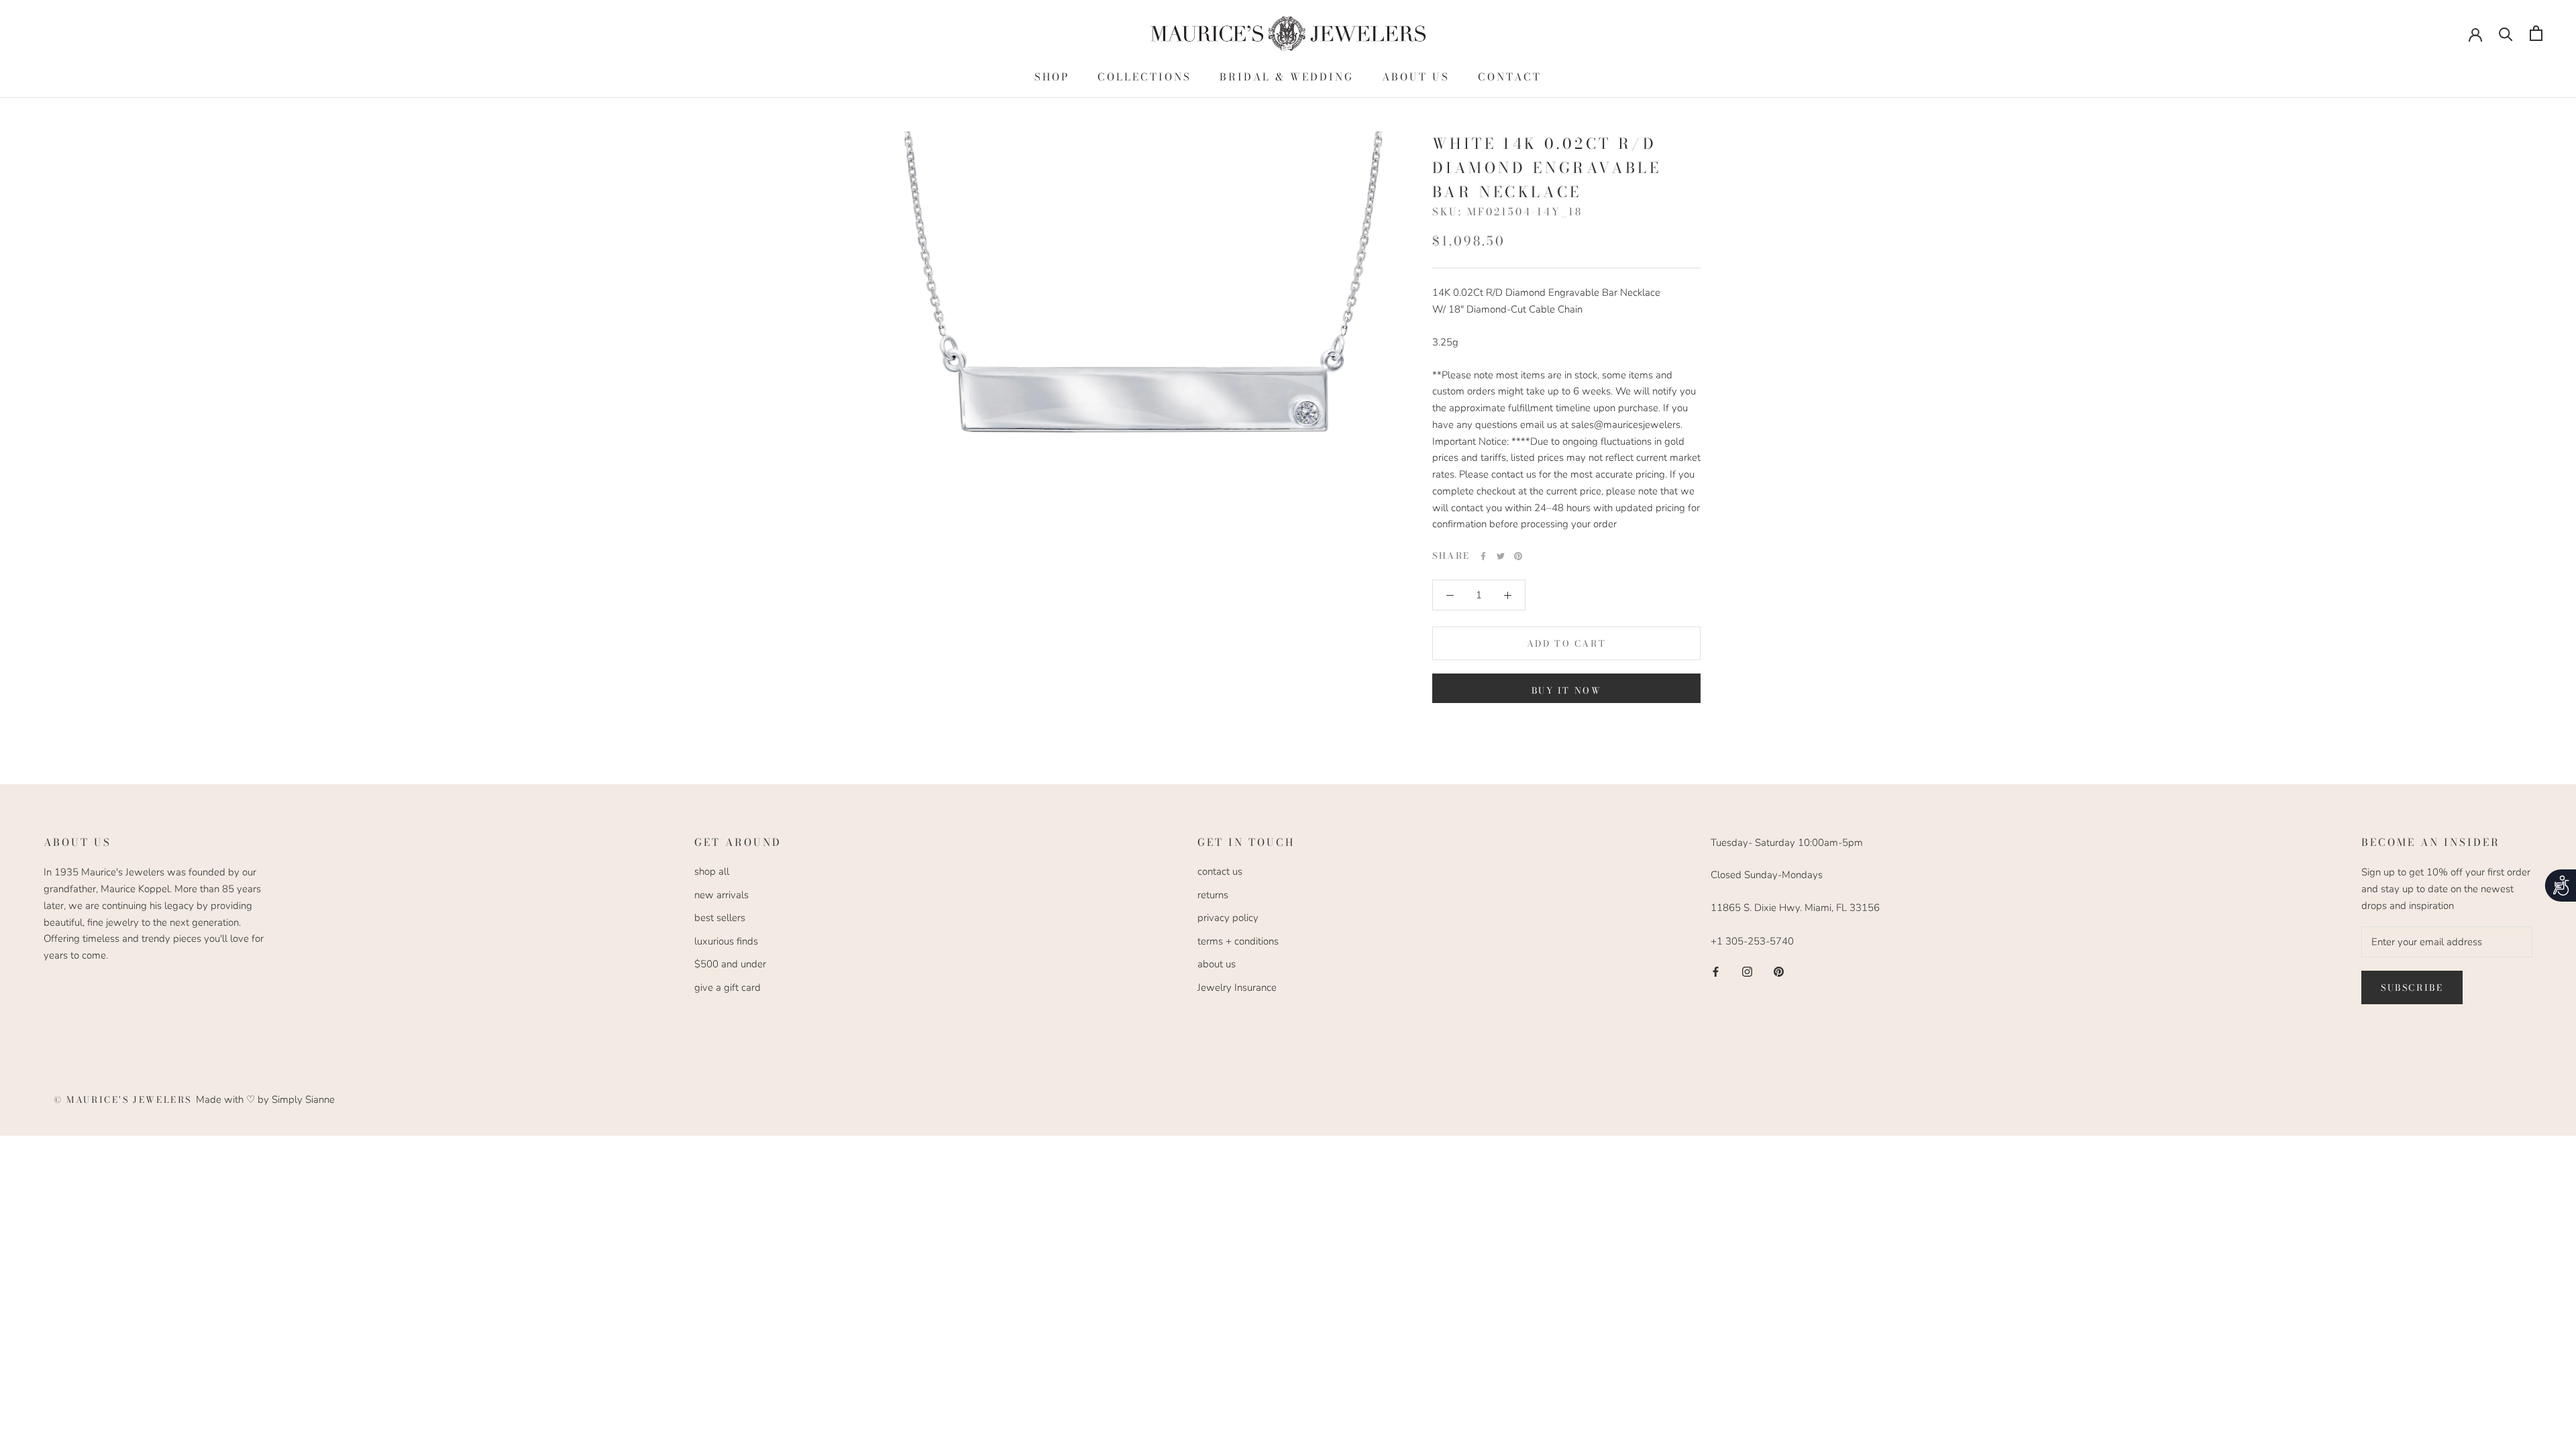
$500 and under (730, 964)
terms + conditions (1238, 941)
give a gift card (728, 987)
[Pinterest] (1518, 556)
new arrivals (721, 895)
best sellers (720, 918)
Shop (1052, 77)
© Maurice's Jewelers (125, 1099)
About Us (1416, 77)
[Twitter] (1501, 556)
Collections (1144, 77)
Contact (1510, 77)
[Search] (2506, 33)
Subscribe (2412, 987)
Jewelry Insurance (1237, 987)
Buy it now (1567, 690)
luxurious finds (726, 941)
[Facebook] (1483, 556)
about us (1217, 964)
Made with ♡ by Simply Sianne (265, 1099)
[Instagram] (1747, 971)
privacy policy (1228, 918)
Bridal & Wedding (1287, 77)
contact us (1220, 871)
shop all (712, 871)
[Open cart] (2536, 33)
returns (1213, 895)
